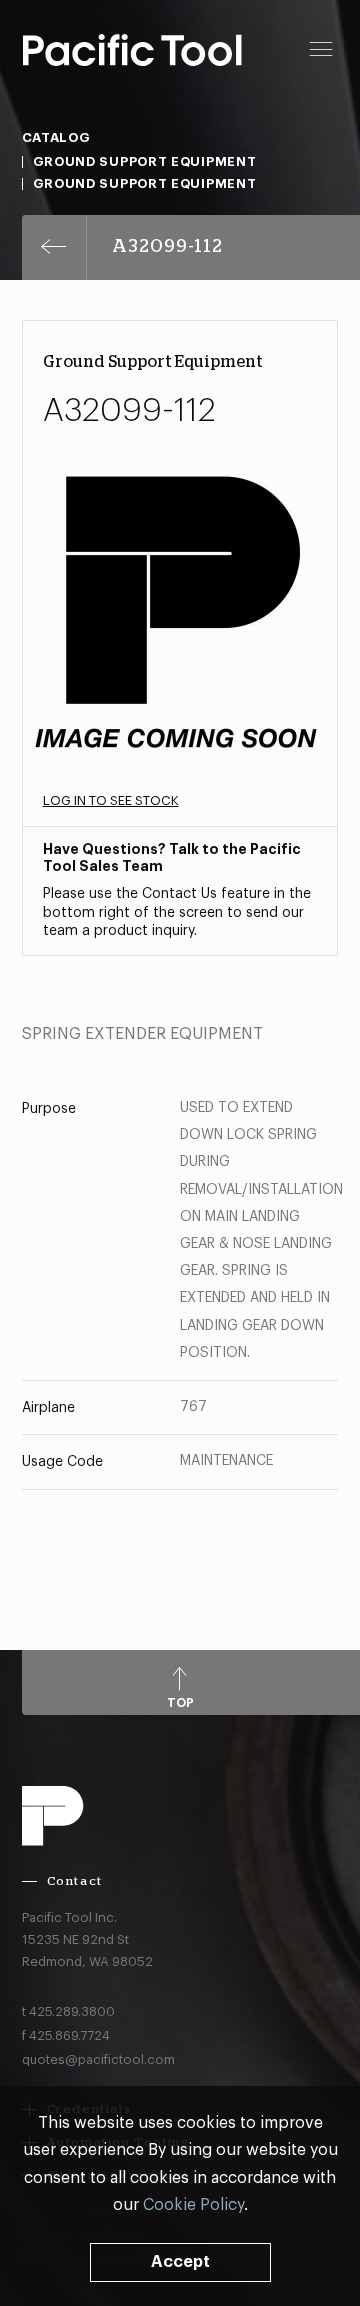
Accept (180, 2262)
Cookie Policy (193, 2205)
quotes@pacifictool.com (98, 2059)
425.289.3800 (72, 2011)
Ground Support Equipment (145, 161)
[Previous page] (54, 247)
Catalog (56, 137)
